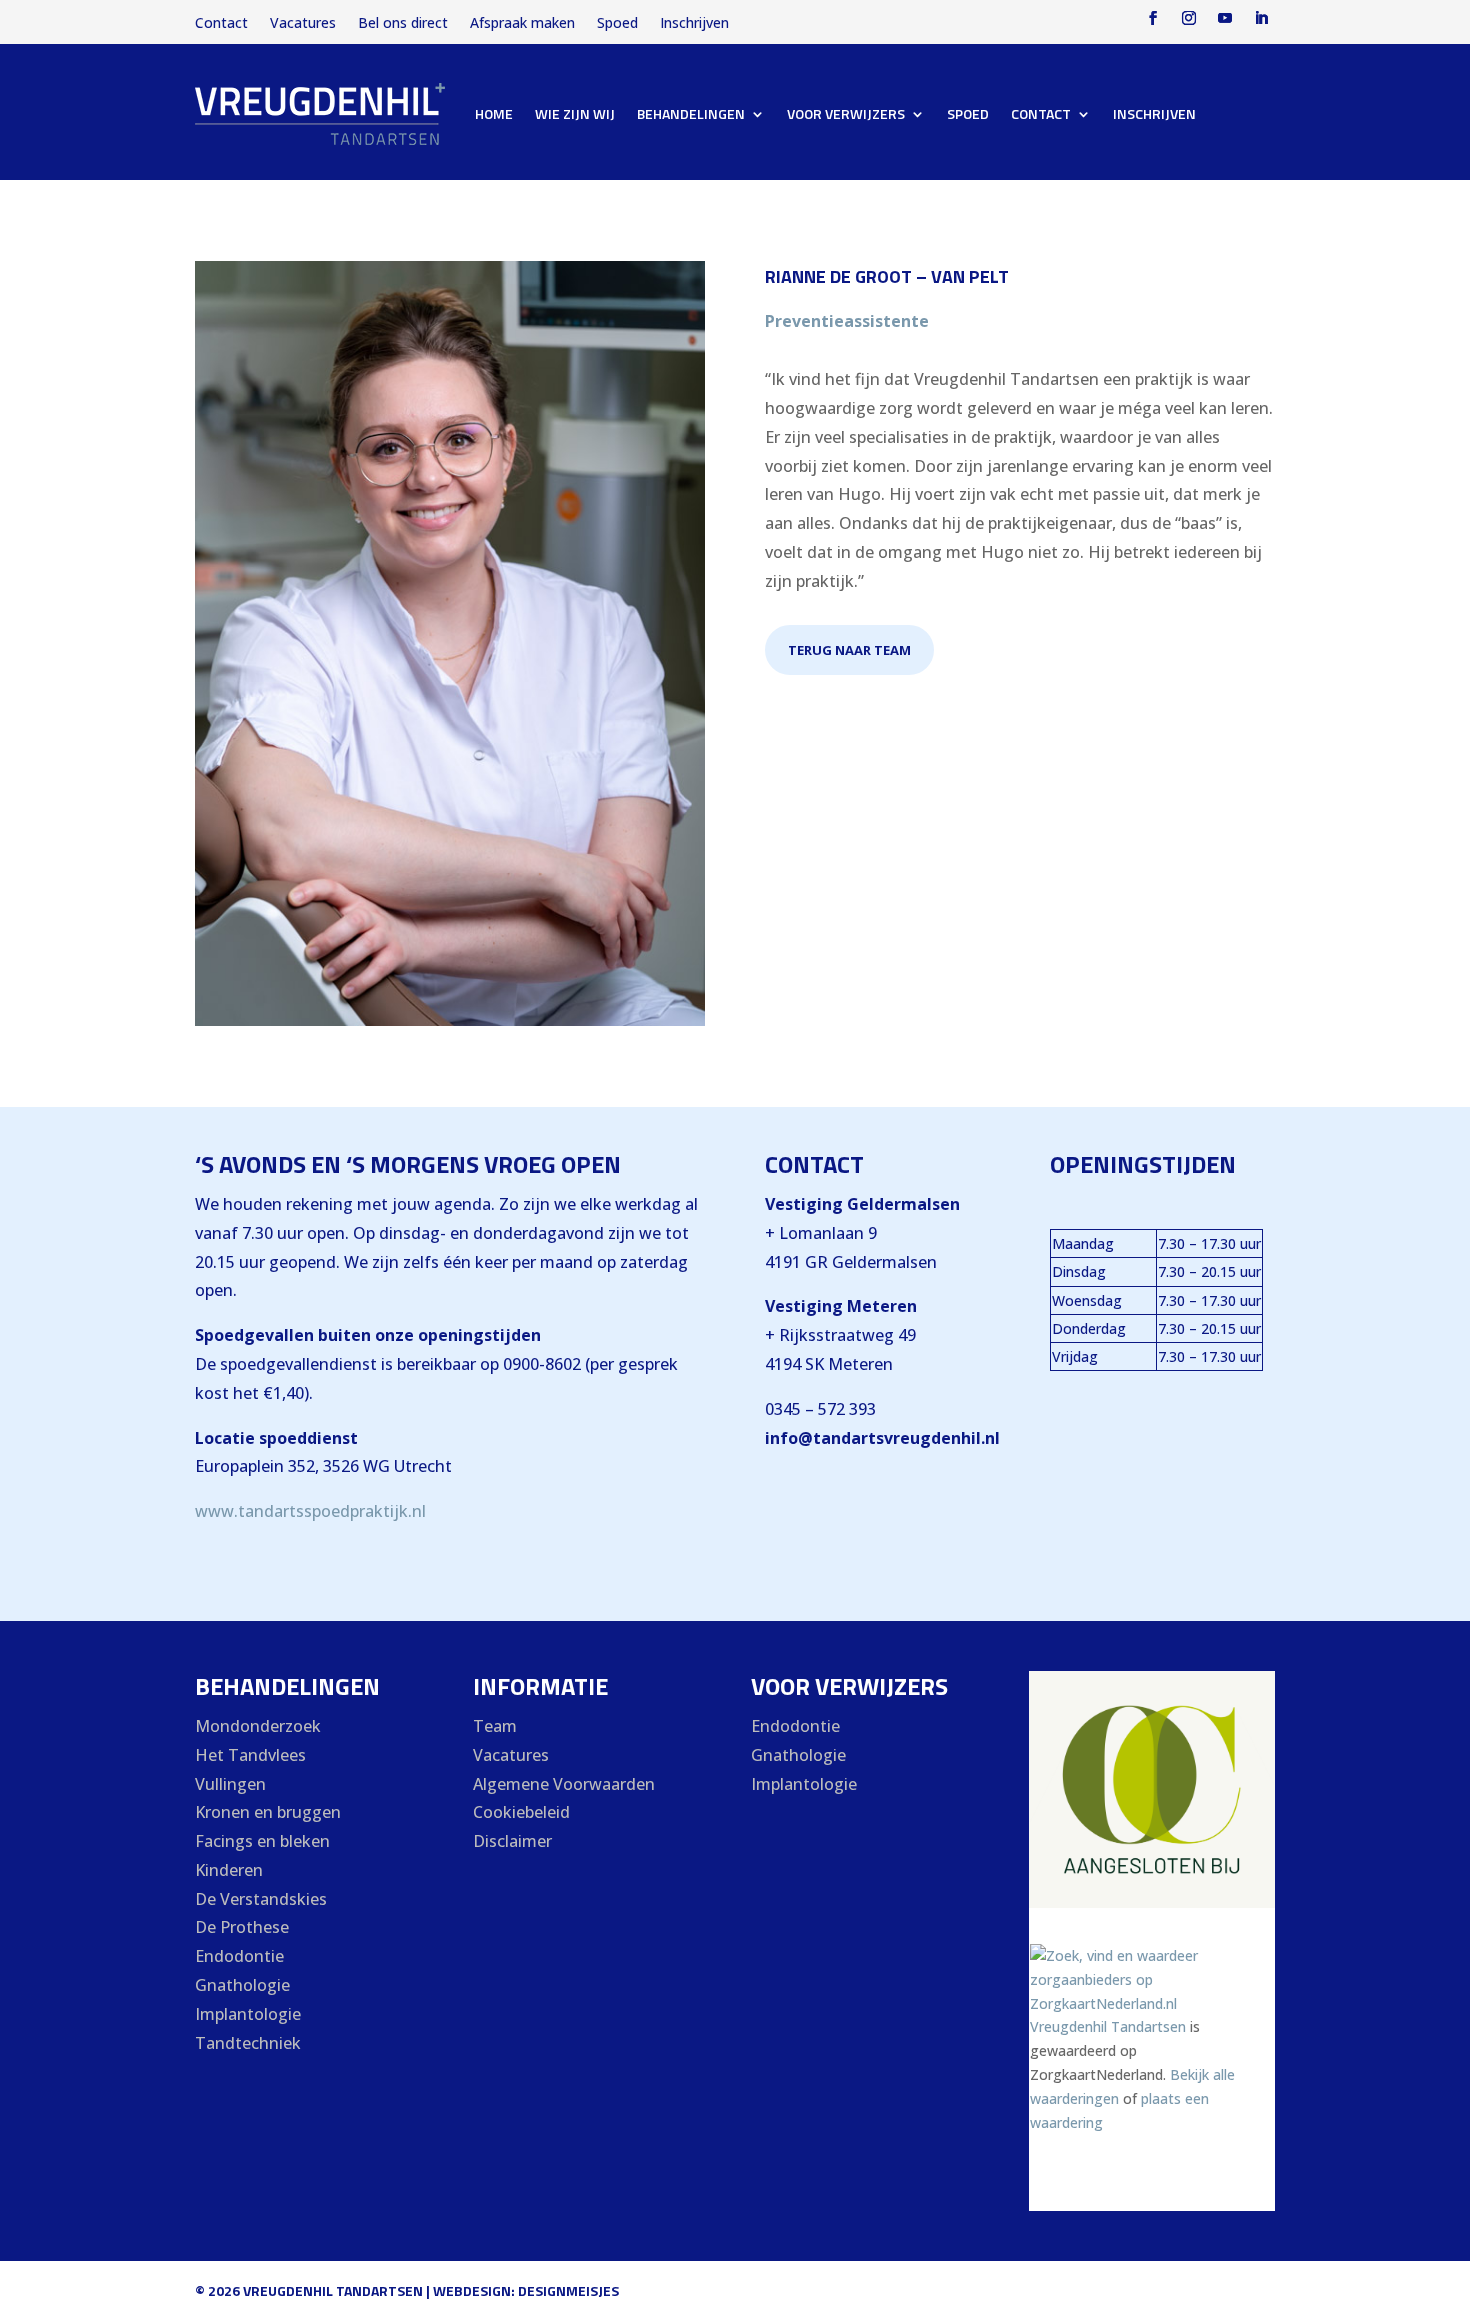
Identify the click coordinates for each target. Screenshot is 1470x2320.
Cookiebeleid (521, 1812)
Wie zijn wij (575, 113)
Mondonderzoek (258, 1726)
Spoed (617, 24)
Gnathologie (242, 1985)
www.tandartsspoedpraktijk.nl (310, 1511)
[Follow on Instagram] (1189, 18)
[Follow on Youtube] (1225, 18)
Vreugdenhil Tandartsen (1108, 2026)
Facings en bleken (262, 1841)
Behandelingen (691, 113)
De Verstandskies (261, 1899)
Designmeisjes (568, 2290)
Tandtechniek (248, 2043)
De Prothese (242, 1927)
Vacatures (303, 24)
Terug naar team (849, 650)
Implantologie (248, 2014)
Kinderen (229, 1870)
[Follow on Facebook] (1153, 18)
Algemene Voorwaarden (564, 1784)
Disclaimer (512, 1841)
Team (495, 1726)
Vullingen (230, 1784)
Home (494, 113)
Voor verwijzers (846, 113)
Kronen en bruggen (268, 1812)
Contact (221, 24)
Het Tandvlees (250, 1755)
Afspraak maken (522, 24)
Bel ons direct (403, 24)
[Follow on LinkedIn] (1261, 18)
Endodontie (239, 1956)
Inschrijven (694, 24)
